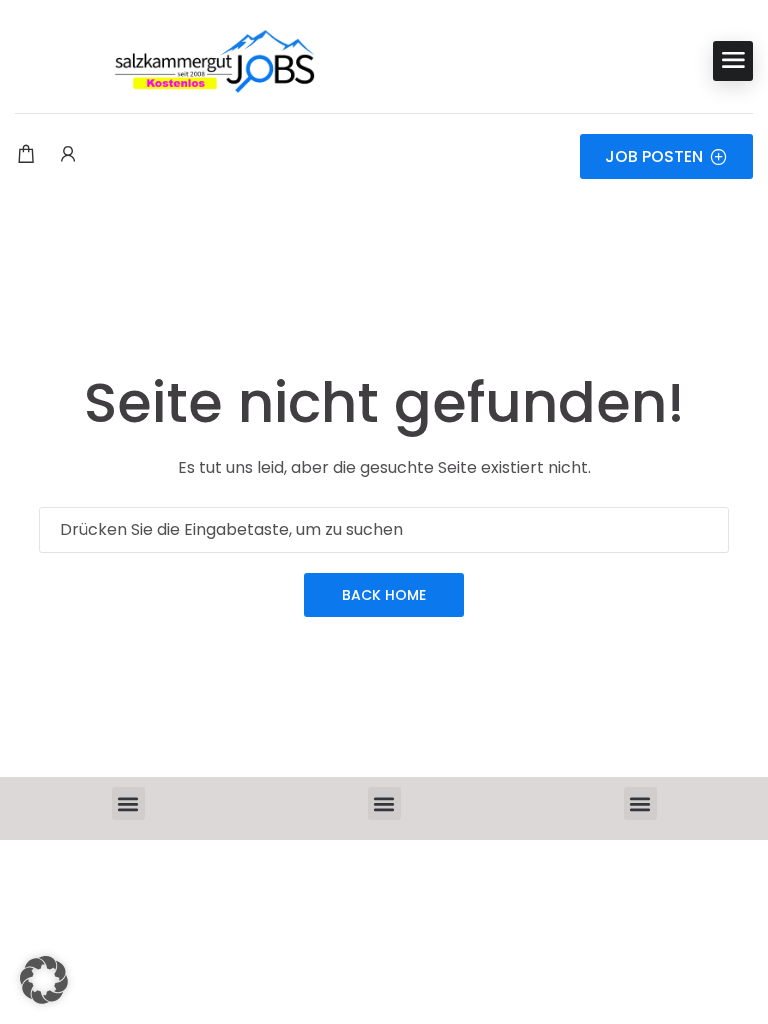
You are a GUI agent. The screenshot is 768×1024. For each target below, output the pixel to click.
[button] (128, 803)
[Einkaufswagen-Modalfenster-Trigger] (26, 156)
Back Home (384, 595)
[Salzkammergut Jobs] (165, 60)
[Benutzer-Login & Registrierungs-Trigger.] (68, 156)
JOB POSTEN (654, 156)
